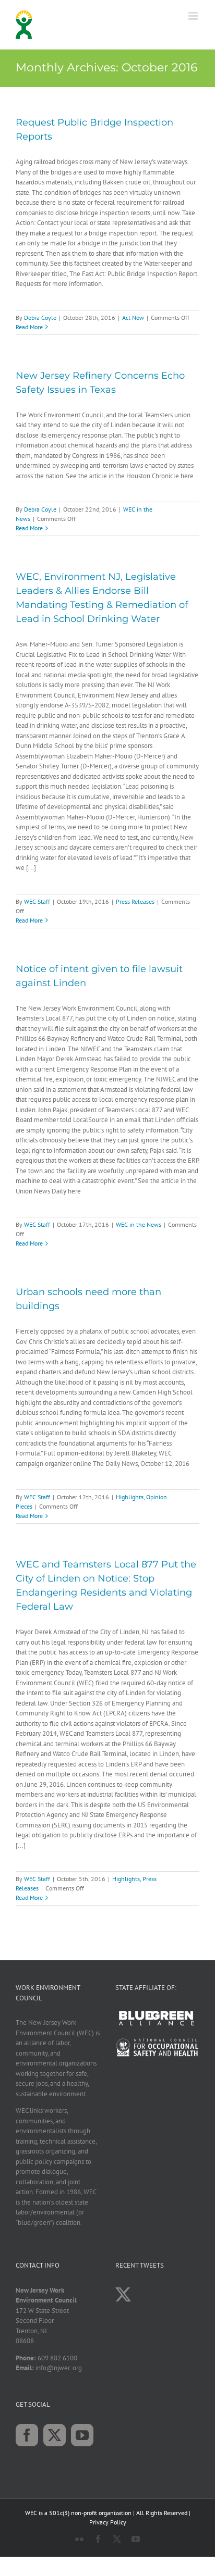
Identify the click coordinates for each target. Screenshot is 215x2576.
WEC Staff (37, 901)
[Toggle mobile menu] (194, 16)
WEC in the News (139, 1224)
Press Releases (135, 901)
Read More (29, 327)
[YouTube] (82, 2435)
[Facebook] (27, 2435)
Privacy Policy (108, 2522)
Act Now (133, 318)
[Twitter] (55, 2435)
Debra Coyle (40, 318)
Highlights (130, 1497)
